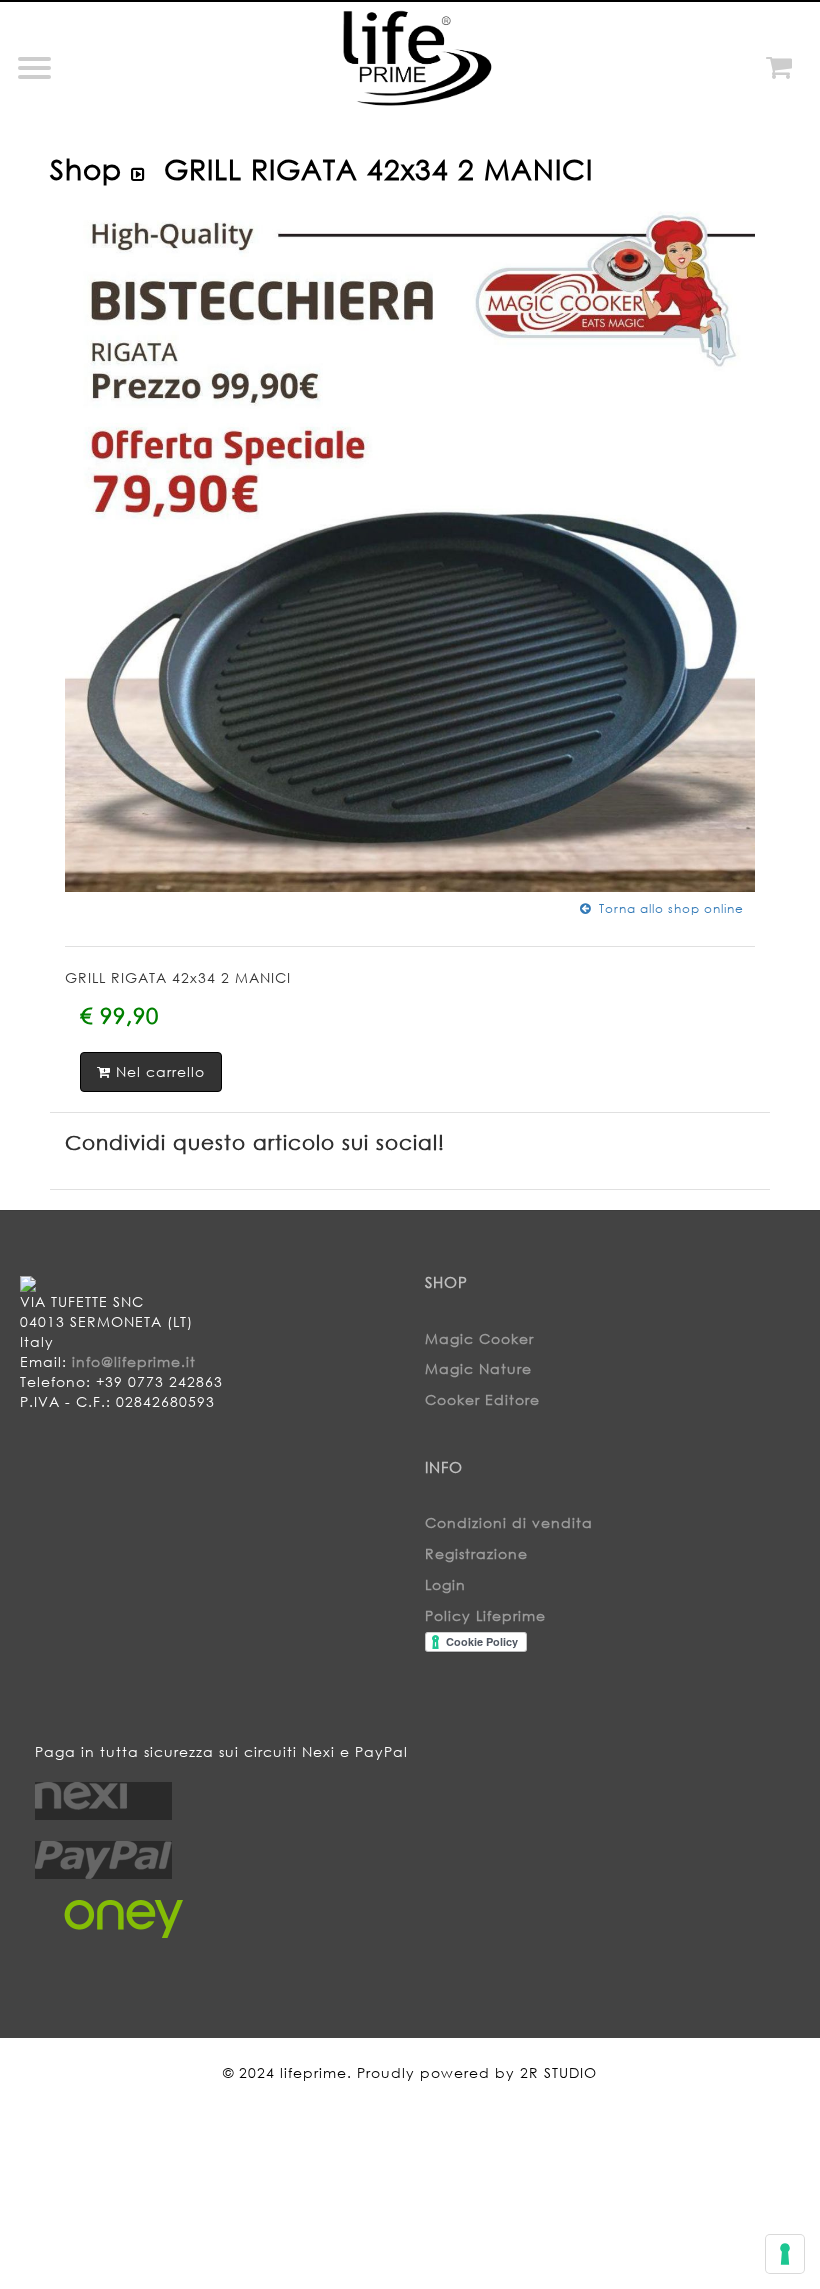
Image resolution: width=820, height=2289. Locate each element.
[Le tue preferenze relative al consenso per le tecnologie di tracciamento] (785, 2254)
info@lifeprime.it (134, 1361)
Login (445, 1584)
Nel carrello (158, 1071)
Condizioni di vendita (509, 1522)
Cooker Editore (482, 1399)
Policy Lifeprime (485, 1615)
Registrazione (476, 1553)
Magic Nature (478, 1368)
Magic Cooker (479, 1338)
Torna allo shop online (667, 908)
